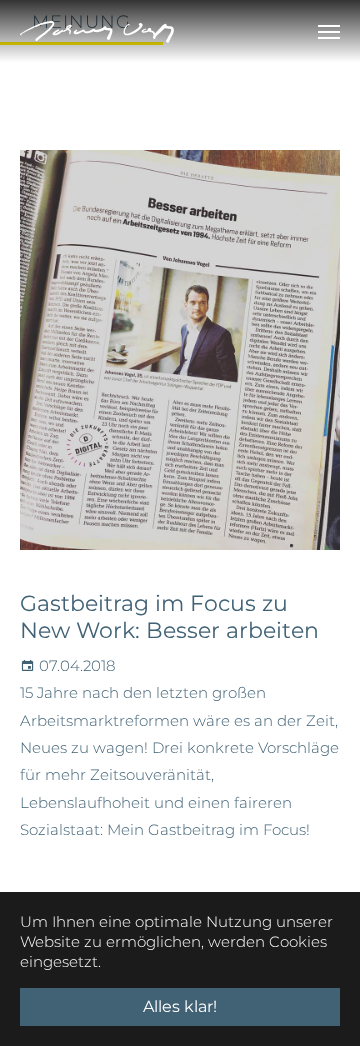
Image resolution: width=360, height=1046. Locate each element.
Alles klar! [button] (180, 1006)
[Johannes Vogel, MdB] (97, 31)
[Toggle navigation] (329, 32)
